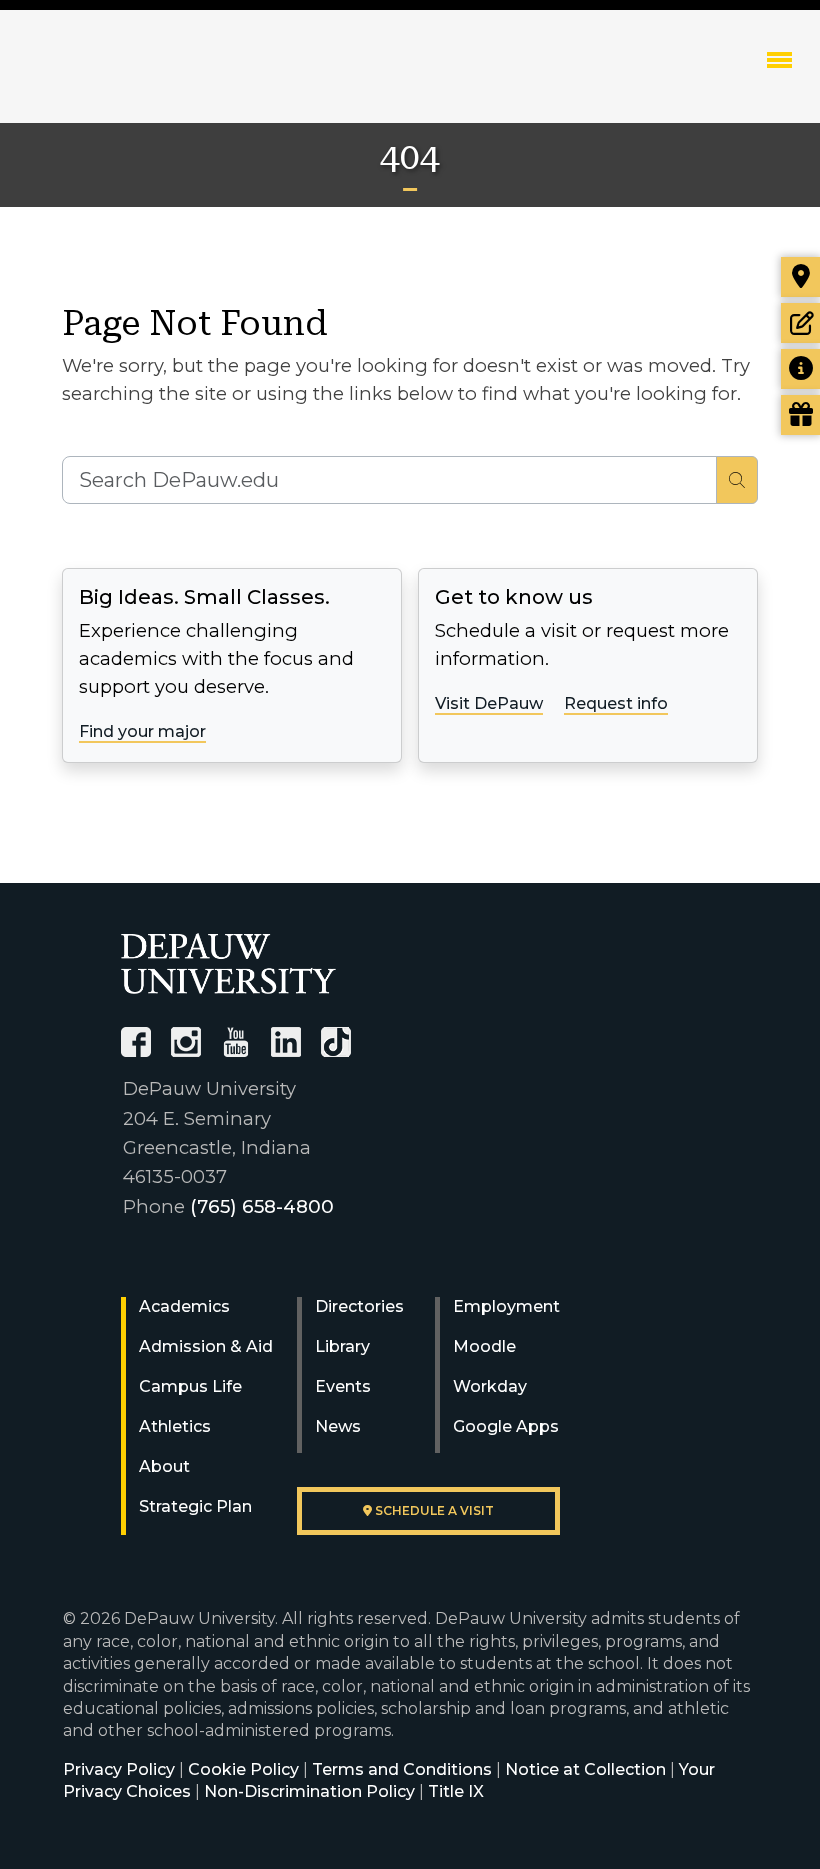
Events (343, 1386)
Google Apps (506, 1426)
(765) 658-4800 (262, 1206)
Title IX (456, 1791)
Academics (184, 1306)
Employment (506, 1306)
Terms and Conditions (402, 1769)
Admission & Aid (206, 1346)
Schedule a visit (433, 1510)
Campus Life (190, 1386)
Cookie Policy (243, 1769)
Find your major (142, 731)
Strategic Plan (195, 1506)
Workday (490, 1386)
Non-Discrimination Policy (309, 1791)
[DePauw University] (228, 963)
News (338, 1426)
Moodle (484, 1346)
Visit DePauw (489, 703)
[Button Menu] (779, 59)
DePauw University (142, 80)
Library (342, 1346)
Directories (359, 1306)
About (164, 1466)
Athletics (175, 1426)
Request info (616, 703)
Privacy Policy (119, 1769)
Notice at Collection (585, 1769)
